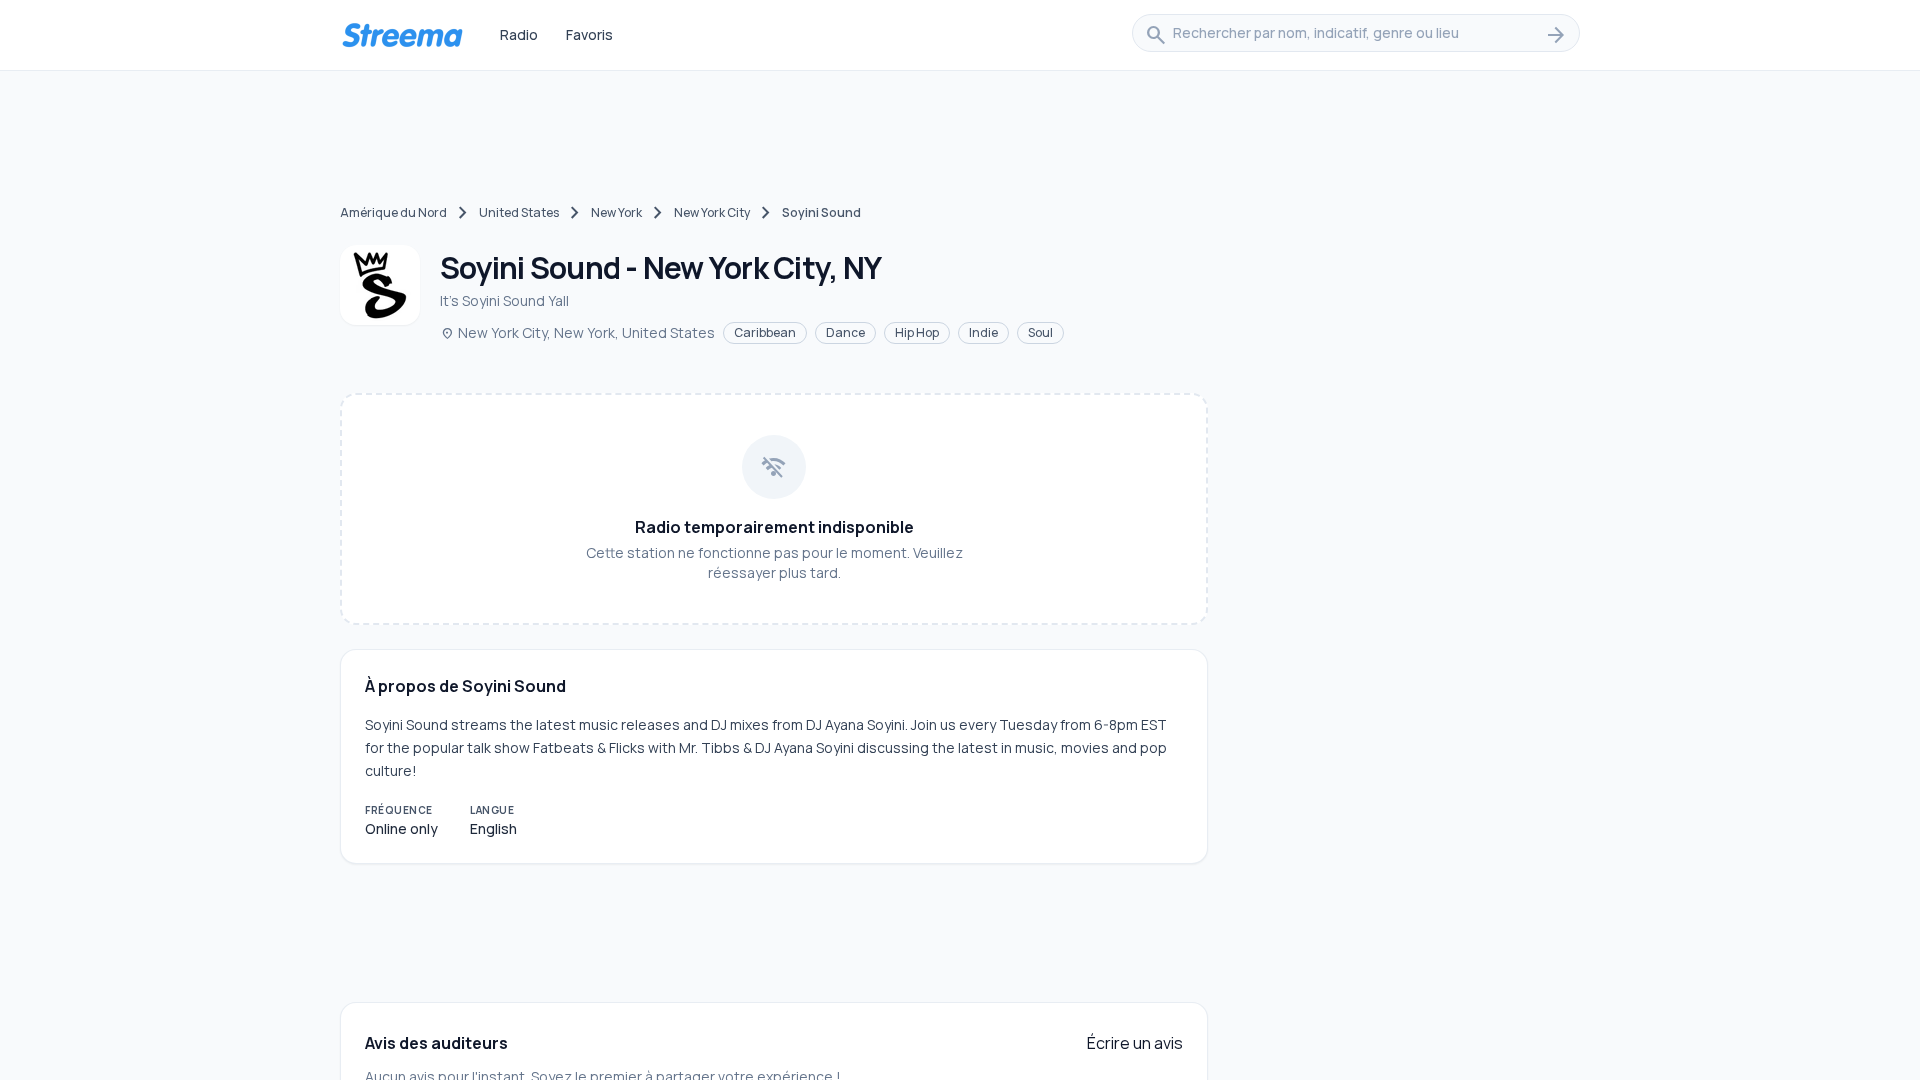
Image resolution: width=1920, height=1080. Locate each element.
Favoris (589, 34)
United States (519, 212)
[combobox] (1356, 35)
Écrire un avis (1135, 1043)
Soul (1040, 332)
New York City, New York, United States (577, 332)
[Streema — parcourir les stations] (402, 35)
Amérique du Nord (393, 212)
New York (616, 212)
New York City (712, 212)
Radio (519, 34)
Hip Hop (917, 332)
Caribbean (765, 332)
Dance (845, 332)
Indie (983, 332)
